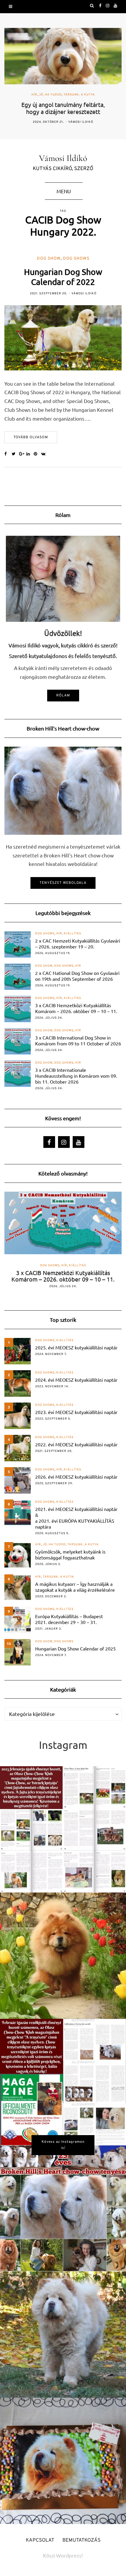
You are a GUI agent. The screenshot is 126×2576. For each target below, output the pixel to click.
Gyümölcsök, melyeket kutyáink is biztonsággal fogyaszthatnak (70, 1554)
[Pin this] (37, 454)
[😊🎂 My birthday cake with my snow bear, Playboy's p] (63, 2461)
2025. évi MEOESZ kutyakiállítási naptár (76, 1347)
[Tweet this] (15, 454)
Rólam (63, 696)
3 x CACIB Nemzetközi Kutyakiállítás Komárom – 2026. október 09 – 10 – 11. (76, 1008)
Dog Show (49, 259)
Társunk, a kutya (79, 95)
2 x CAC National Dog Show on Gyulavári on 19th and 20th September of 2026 (77, 976)
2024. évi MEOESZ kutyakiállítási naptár (76, 1380)
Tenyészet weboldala (63, 883)
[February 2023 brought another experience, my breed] (63, 1829)
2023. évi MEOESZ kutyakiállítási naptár (76, 1412)
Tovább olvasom (31, 437)
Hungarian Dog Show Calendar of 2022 (63, 277)
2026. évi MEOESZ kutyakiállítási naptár (76, 1477)
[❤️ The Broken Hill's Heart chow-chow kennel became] (63, 2208)
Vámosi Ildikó (81, 122)
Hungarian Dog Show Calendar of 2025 (75, 1648)
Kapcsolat (40, 2540)
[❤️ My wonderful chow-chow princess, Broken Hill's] (63, 2335)
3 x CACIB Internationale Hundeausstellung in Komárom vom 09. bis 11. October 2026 (76, 1076)
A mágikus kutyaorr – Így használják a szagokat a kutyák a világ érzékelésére (75, 1587)
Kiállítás (73, 934)
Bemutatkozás (81, 2540)
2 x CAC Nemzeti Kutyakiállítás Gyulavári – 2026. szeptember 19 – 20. (78, 943)
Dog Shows (76, 259)
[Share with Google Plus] (23, 454)
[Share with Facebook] (8, 454)
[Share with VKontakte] (45, 454)
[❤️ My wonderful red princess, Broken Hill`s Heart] (63, 1956)
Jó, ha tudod (50, 95)
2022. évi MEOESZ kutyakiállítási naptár (76, 1444)
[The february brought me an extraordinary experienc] (63, 2082)
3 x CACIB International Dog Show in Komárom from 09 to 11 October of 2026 (78, 1040)
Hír (34, 95)
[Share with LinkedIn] (30, 454)
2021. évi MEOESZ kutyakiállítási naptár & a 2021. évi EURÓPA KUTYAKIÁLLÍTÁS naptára (76, 1518)
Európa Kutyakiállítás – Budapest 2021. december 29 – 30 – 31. (69, 1619)
